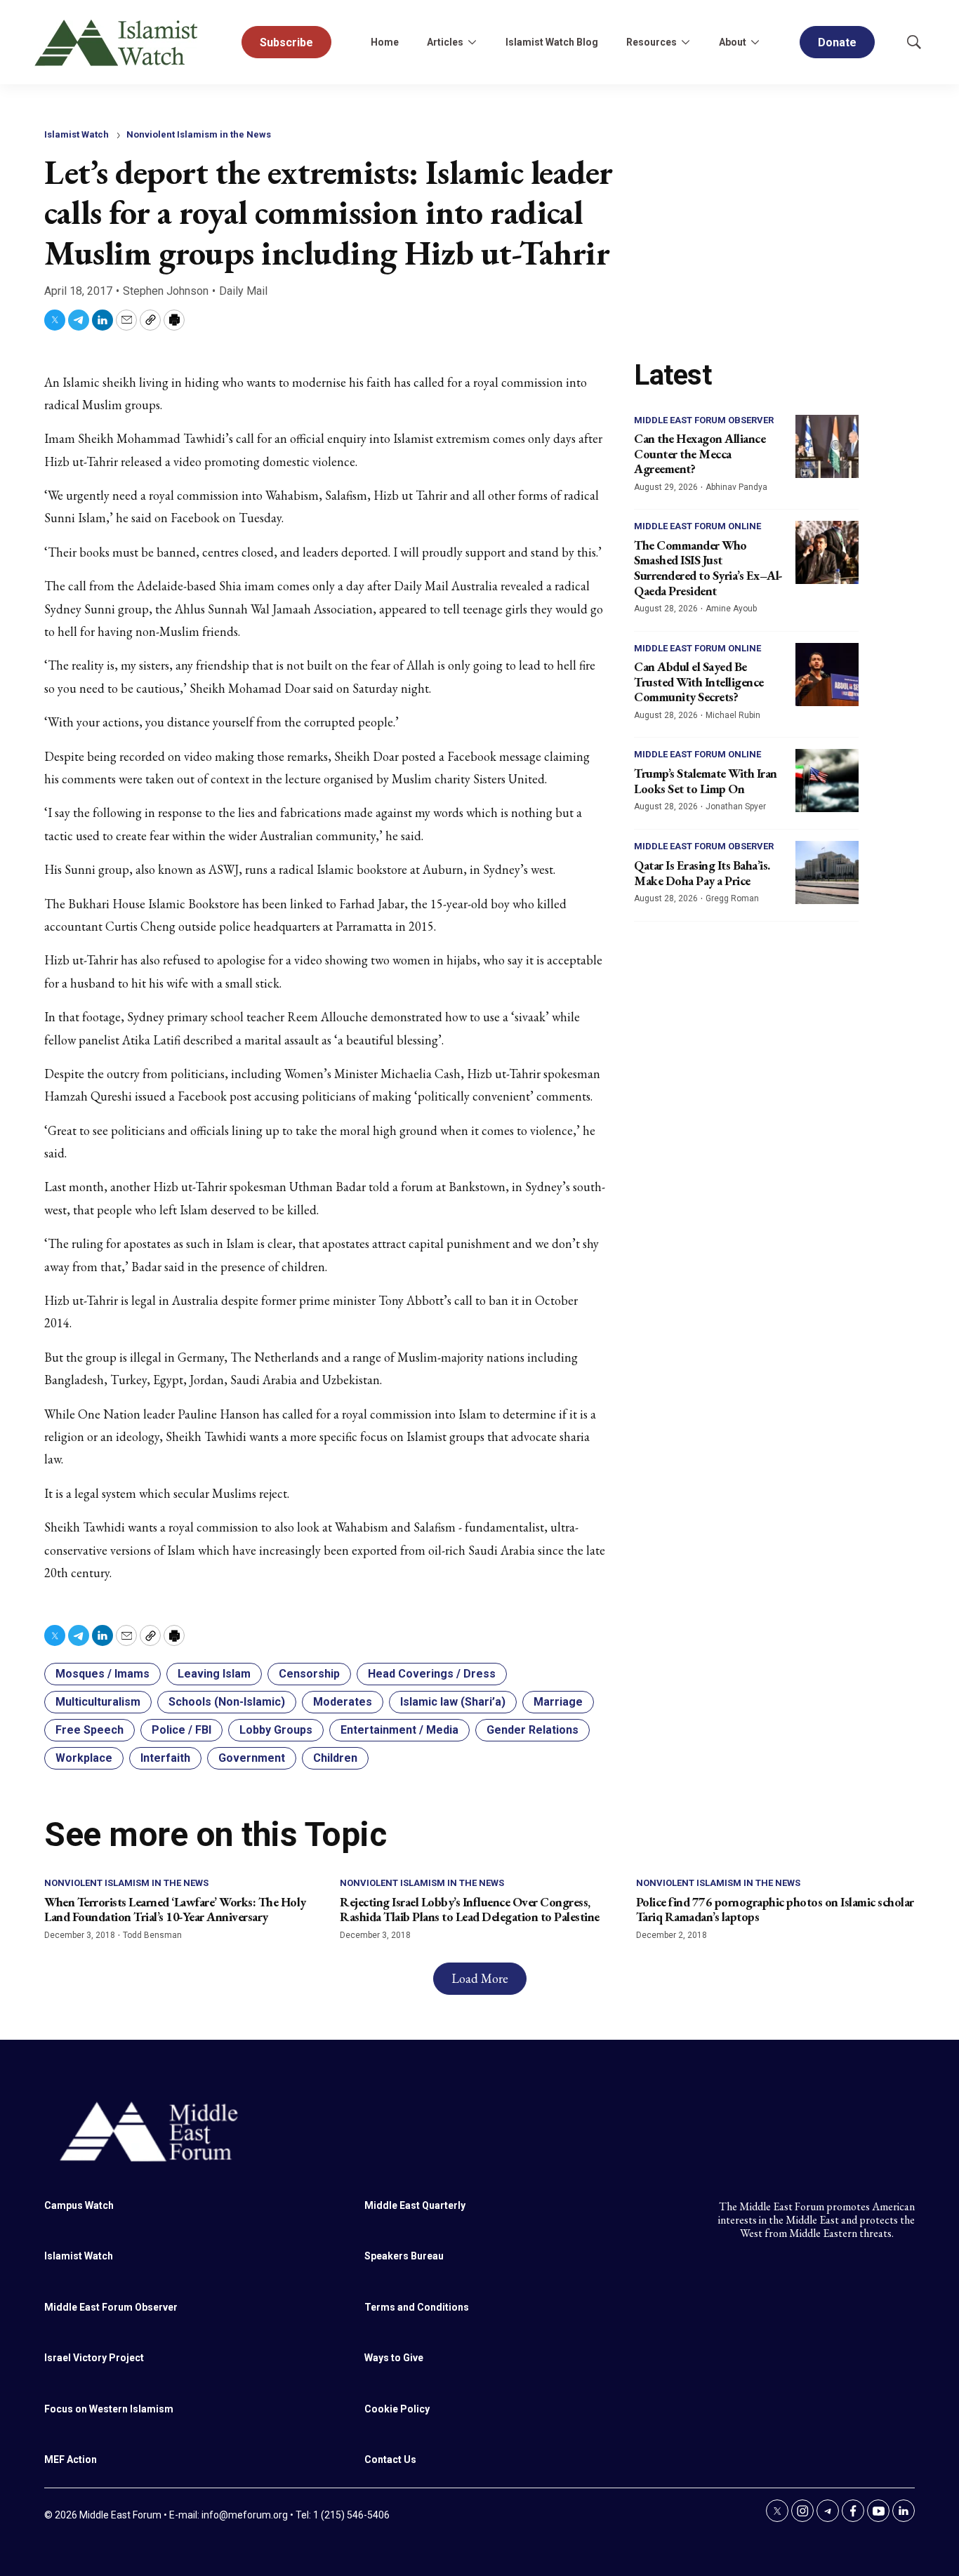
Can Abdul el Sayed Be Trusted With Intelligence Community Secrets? (699, 682)
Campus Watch (79, 2205)
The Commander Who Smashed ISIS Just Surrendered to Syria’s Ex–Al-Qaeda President (708, 568)
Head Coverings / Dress (432, 1674)
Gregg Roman (732, 898)
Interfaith (165, 1758)
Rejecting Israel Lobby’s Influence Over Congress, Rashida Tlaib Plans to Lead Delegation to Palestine (470, 1910)
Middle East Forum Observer (704, 420)
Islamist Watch (77, 134)
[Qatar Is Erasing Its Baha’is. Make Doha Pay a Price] (827, 872)
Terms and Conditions (417, 2307)
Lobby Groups (276, 1730)
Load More (480, 1978)
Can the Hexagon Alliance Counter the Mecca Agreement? (700, 453)
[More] (472, 42)
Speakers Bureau (404, 2256)
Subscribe (286, 42)
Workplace (84, 1758)
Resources (652, 42)
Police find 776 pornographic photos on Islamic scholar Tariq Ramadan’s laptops (775, 1910)
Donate (837, 42)
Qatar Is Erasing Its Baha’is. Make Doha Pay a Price (702, 873)
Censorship (309, 1674)
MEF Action (71, 2459)
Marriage (558, 1702)
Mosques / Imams (102, 1674)
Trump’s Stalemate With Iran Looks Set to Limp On (706, 781)
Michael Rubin (733, 715)
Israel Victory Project (94, 2358)
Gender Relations (533, 1730)
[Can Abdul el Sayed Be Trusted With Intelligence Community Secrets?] (827, 675)
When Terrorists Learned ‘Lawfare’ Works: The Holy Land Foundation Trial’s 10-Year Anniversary (175, 1910)
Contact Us (390, 2459)
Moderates (343, 1702)
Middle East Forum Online (697, 526)
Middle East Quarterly (415, 2205)
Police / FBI (181, 1730)
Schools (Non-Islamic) (227, 1702)
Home (385, 42)
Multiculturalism (98, 1702)
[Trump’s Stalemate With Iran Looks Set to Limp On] (827, 781)
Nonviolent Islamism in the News (199, 134)
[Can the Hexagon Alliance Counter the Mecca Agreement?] (827, 446)
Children (335, 1758)
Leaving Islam (214, 1674)
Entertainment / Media (399, 1730)
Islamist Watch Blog (552, 42)
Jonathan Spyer (736, 806)
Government (252, 1758)
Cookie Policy (397, 2409)
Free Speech (90, 1730)
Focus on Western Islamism (109, 2409)
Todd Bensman (152, 1935)
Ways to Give (394, 2358)
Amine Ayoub (731, 609)
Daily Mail (243, 291)
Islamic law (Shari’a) (453, 1702)
